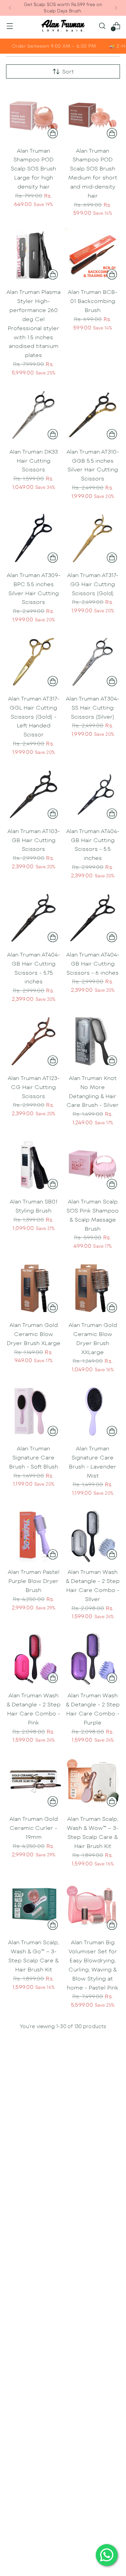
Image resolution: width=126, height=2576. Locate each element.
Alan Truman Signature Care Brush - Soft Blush (34, 1457)
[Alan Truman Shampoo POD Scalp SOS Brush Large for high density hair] (33, 114)
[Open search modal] (102, 26)
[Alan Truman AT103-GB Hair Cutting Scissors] (33, 794)
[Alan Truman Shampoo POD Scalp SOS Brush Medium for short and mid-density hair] (93, 114)
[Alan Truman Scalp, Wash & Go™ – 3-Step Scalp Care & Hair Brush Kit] (33, 1905)
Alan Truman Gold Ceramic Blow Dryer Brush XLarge (34, 1334)
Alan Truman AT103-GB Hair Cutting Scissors (34, 840)
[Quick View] (53, 133)
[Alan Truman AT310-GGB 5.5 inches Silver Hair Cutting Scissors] (93, 415)
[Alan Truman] (63, 26)
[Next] (116, 8)
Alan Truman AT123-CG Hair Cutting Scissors (34, 1087)
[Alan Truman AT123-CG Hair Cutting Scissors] (33, 1041)
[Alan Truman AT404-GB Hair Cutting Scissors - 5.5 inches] (93, 794)
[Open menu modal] (10, 26)
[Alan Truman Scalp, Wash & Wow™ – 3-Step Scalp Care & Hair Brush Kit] (93, 1782)
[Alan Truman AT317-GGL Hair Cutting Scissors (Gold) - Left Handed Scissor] (33, 662)
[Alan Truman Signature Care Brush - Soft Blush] (33, 1412)
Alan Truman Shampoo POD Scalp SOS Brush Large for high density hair (33, 168)
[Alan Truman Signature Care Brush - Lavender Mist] (93, 1412)
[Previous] (10, 8)
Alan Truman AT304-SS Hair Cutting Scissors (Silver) (93, 707)
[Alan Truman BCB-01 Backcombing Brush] (93, 255)
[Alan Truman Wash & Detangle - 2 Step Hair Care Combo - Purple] (93, 1659)
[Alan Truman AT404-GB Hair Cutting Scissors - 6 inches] (93, 918)
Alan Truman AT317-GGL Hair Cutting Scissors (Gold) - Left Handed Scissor (34, 716)
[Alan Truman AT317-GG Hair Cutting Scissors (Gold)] (93, 538)
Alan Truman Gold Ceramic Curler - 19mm (34, 1828)
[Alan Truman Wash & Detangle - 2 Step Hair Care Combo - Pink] (33, 1659)
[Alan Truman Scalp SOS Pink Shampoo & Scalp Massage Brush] (93, 1165)
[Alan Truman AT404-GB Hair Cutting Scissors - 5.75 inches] (33, 918)
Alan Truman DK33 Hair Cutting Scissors (34, 460)
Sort (68, 71)
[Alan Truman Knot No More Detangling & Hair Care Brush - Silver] (93, 1041)
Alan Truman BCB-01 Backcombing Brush (93, 301)
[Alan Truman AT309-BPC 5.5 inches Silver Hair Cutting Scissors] (33, 538)
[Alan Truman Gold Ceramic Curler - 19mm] (33, 1782)
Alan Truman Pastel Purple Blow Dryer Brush (34, 1581)
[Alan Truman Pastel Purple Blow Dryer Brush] (33, 1535)
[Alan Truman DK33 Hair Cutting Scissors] (33, 415)
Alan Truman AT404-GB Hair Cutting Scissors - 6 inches (93, 963)
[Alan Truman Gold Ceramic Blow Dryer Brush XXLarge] (93, 1288)
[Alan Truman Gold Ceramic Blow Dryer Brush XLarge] (33, 1288)
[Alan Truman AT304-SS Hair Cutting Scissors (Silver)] (93, 662)
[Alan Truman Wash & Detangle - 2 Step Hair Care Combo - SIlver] (93, 1535)
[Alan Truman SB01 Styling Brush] (33, 1165)
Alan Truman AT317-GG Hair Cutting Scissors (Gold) (93, 584)
